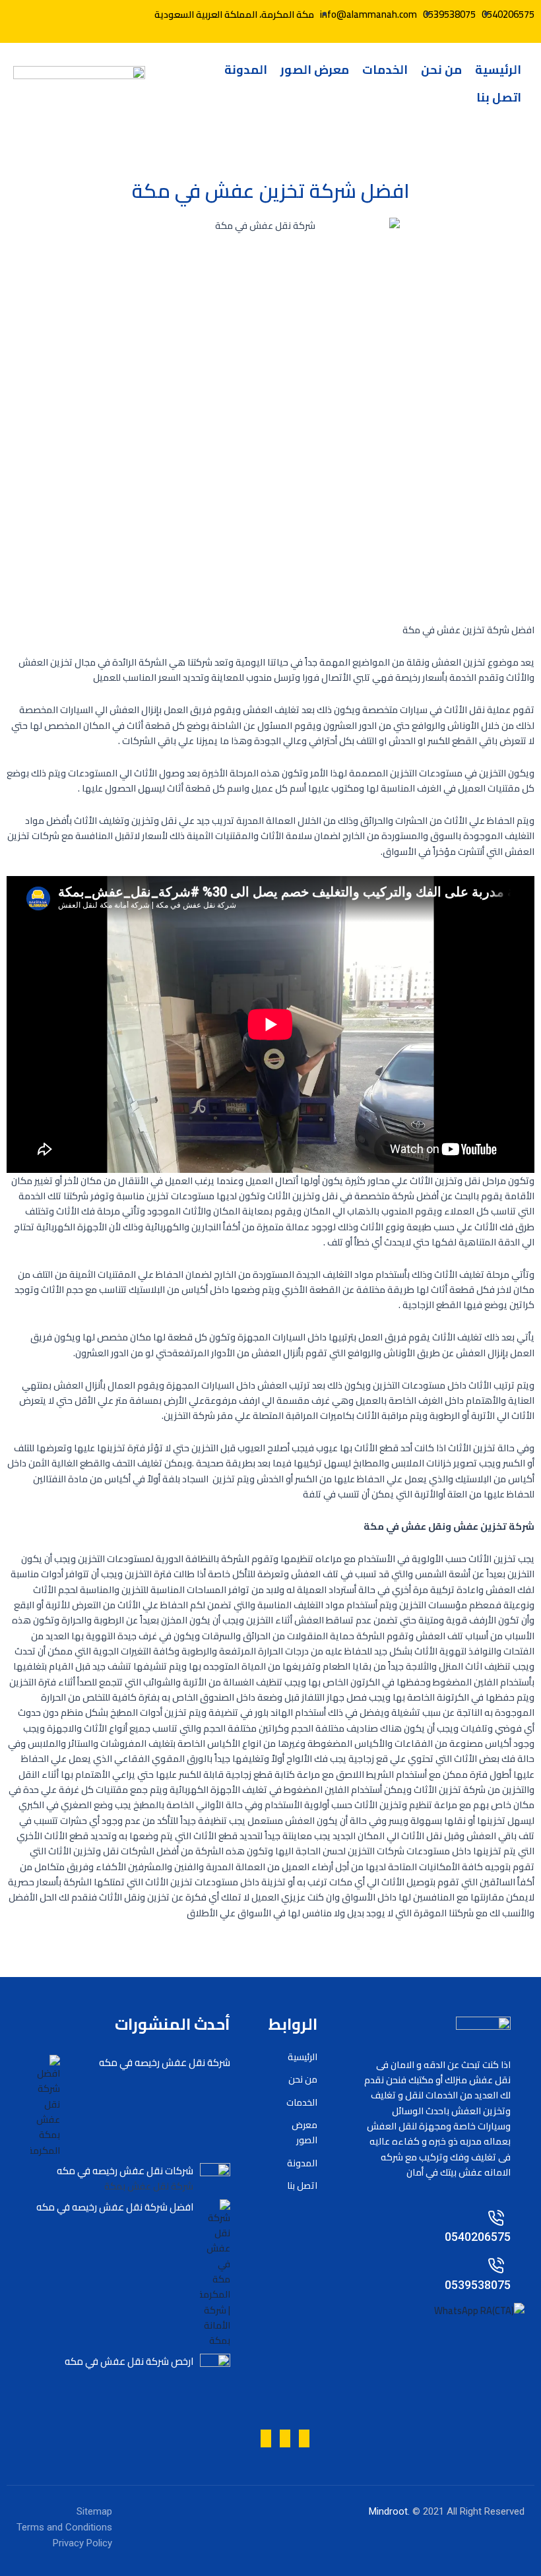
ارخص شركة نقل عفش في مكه (129, 2361)
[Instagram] (53, 14)
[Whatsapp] (122, 14)
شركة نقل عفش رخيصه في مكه (165, 2062)
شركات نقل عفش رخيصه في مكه (125, 2171)
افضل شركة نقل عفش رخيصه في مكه (115, 2207)
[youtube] (76, 14)
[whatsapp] (285, 2438)
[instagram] (304, 2438)
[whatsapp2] (99, 14)
